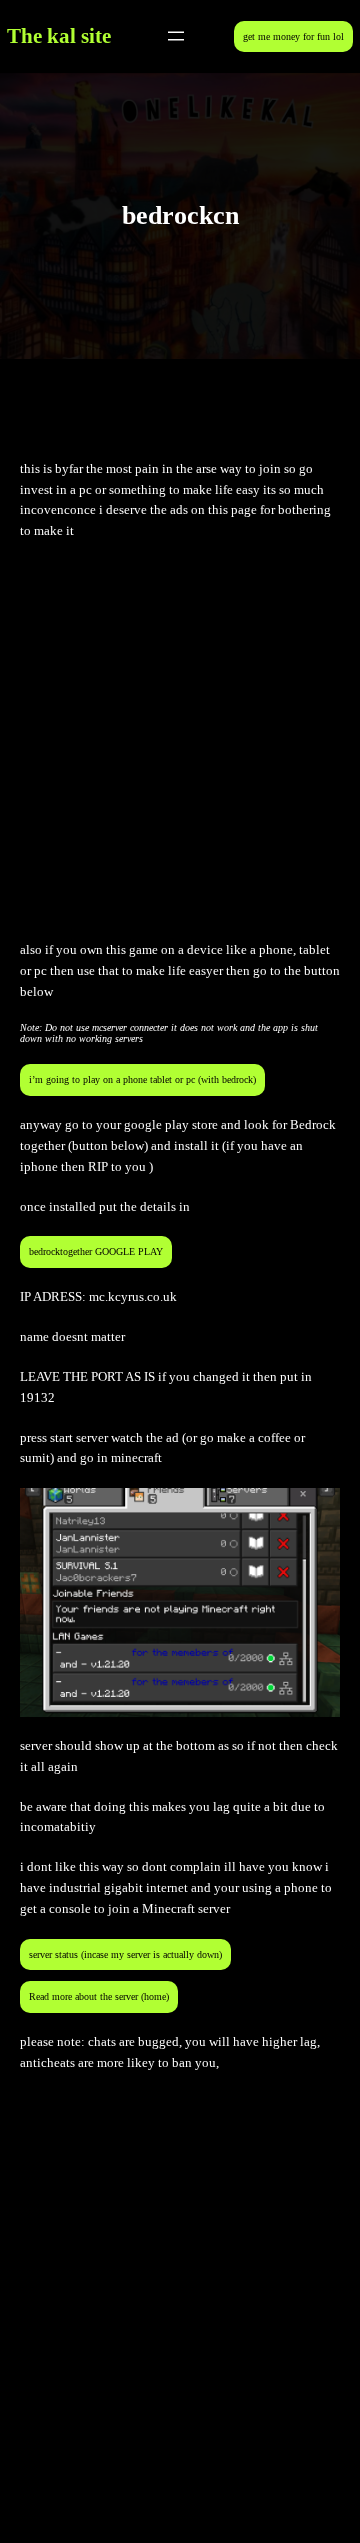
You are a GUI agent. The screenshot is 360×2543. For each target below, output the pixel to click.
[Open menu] (176, 36)
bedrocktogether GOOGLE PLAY (96, 1251)
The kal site (59, 36)
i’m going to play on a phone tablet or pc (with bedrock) (142, 1079)
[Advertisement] (180, 741)
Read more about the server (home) (99, 1996)
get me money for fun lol (293, 36)
